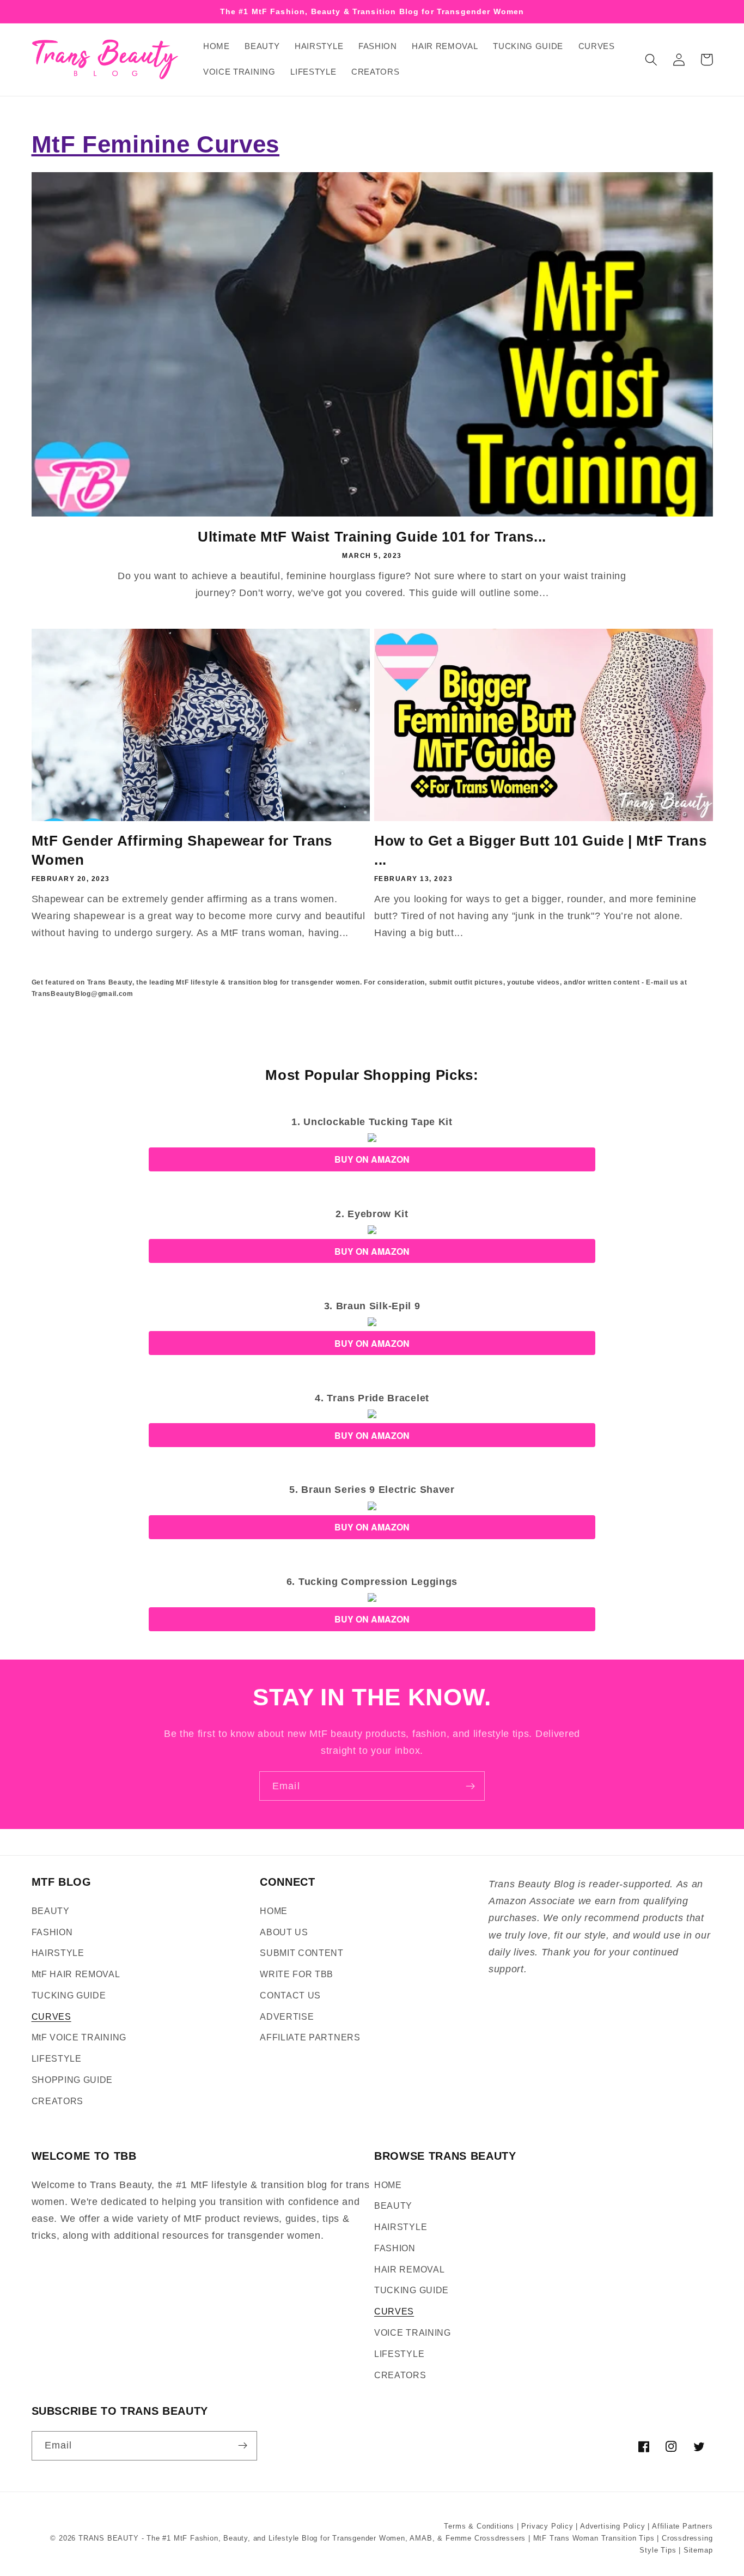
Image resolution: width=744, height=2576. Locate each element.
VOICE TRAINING (413, 2332)
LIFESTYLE (57, 2058)
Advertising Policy (613, 2526)
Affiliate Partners (682, 2526)
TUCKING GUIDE (69, 1995)
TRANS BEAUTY (109, 2538)
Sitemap (698, 2550)
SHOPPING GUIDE (72, 2080)
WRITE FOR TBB (297, 1974)
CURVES (51, 2016)
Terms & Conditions (479, 2526)
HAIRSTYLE (58, 1953)
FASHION (52, 1932)
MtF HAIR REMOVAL (76, 1974)
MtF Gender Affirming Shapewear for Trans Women (182, 850)
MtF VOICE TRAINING (79, 2037)
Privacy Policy (547, 2526)
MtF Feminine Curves (156, 144)
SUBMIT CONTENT (302, 1953)
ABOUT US (284, 1932)
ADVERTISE (287, 2016)
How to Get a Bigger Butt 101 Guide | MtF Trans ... (540, 850)
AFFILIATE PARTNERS (310, 2037)
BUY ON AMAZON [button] (372, 1159)
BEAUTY (51, 1911)
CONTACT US (290, 1995)
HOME (274, 1911)
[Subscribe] (470, 1786)
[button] (652, 60)
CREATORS (58, 2101)
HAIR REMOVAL (409, 2269)
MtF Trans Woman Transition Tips (594, 2538)
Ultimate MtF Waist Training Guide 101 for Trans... (372, 537)
